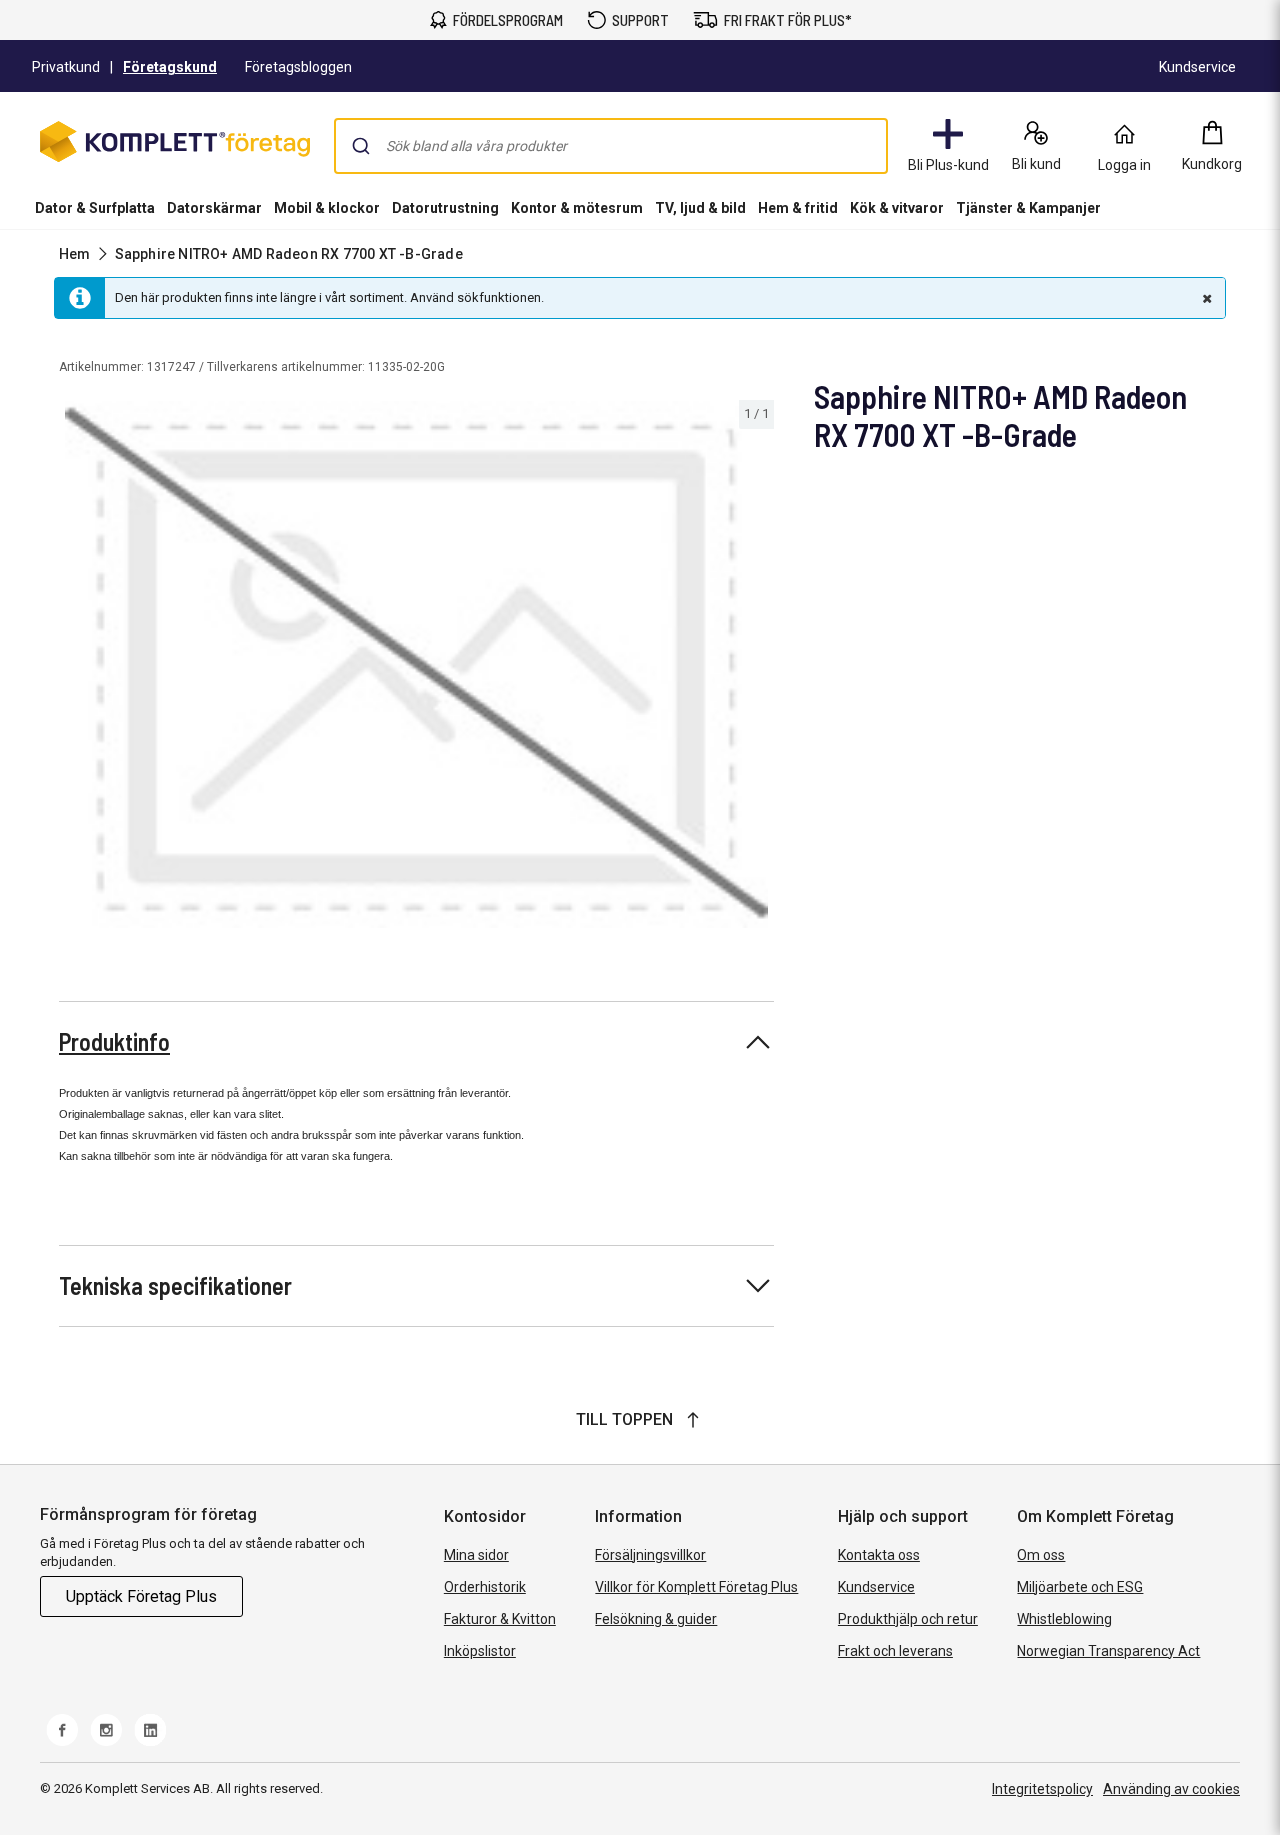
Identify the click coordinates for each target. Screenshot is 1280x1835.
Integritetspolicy (1042, 1789)
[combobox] (611, 146)
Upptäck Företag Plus (141, 1596)
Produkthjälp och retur (908, 1619)
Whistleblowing (1064, 1619)
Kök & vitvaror (897, 208)
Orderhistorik (485, 1587)
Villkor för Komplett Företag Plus (696, 1587)
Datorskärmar (214, 208)
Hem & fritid (798, 208)
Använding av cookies (1171, 1789)
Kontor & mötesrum (577, 208)
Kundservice (876, 1587)
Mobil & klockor (327, 208)
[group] (416, 664)
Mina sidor (476, 1555)
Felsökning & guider (656, 1619)
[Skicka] (361, 146)
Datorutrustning (445, 208)
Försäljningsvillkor (650, 1555)
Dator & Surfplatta (95, 208)
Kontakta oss (879, 1555)
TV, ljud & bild (700, 208)
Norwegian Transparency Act (1108, 1651)
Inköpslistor (480, 1651)
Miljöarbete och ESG (1080, 1587)
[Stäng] (1205, 298)
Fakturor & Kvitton (500, 1619)
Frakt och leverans (895, 1651)
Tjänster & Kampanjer (1028, 208)
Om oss (1041, 1555)
